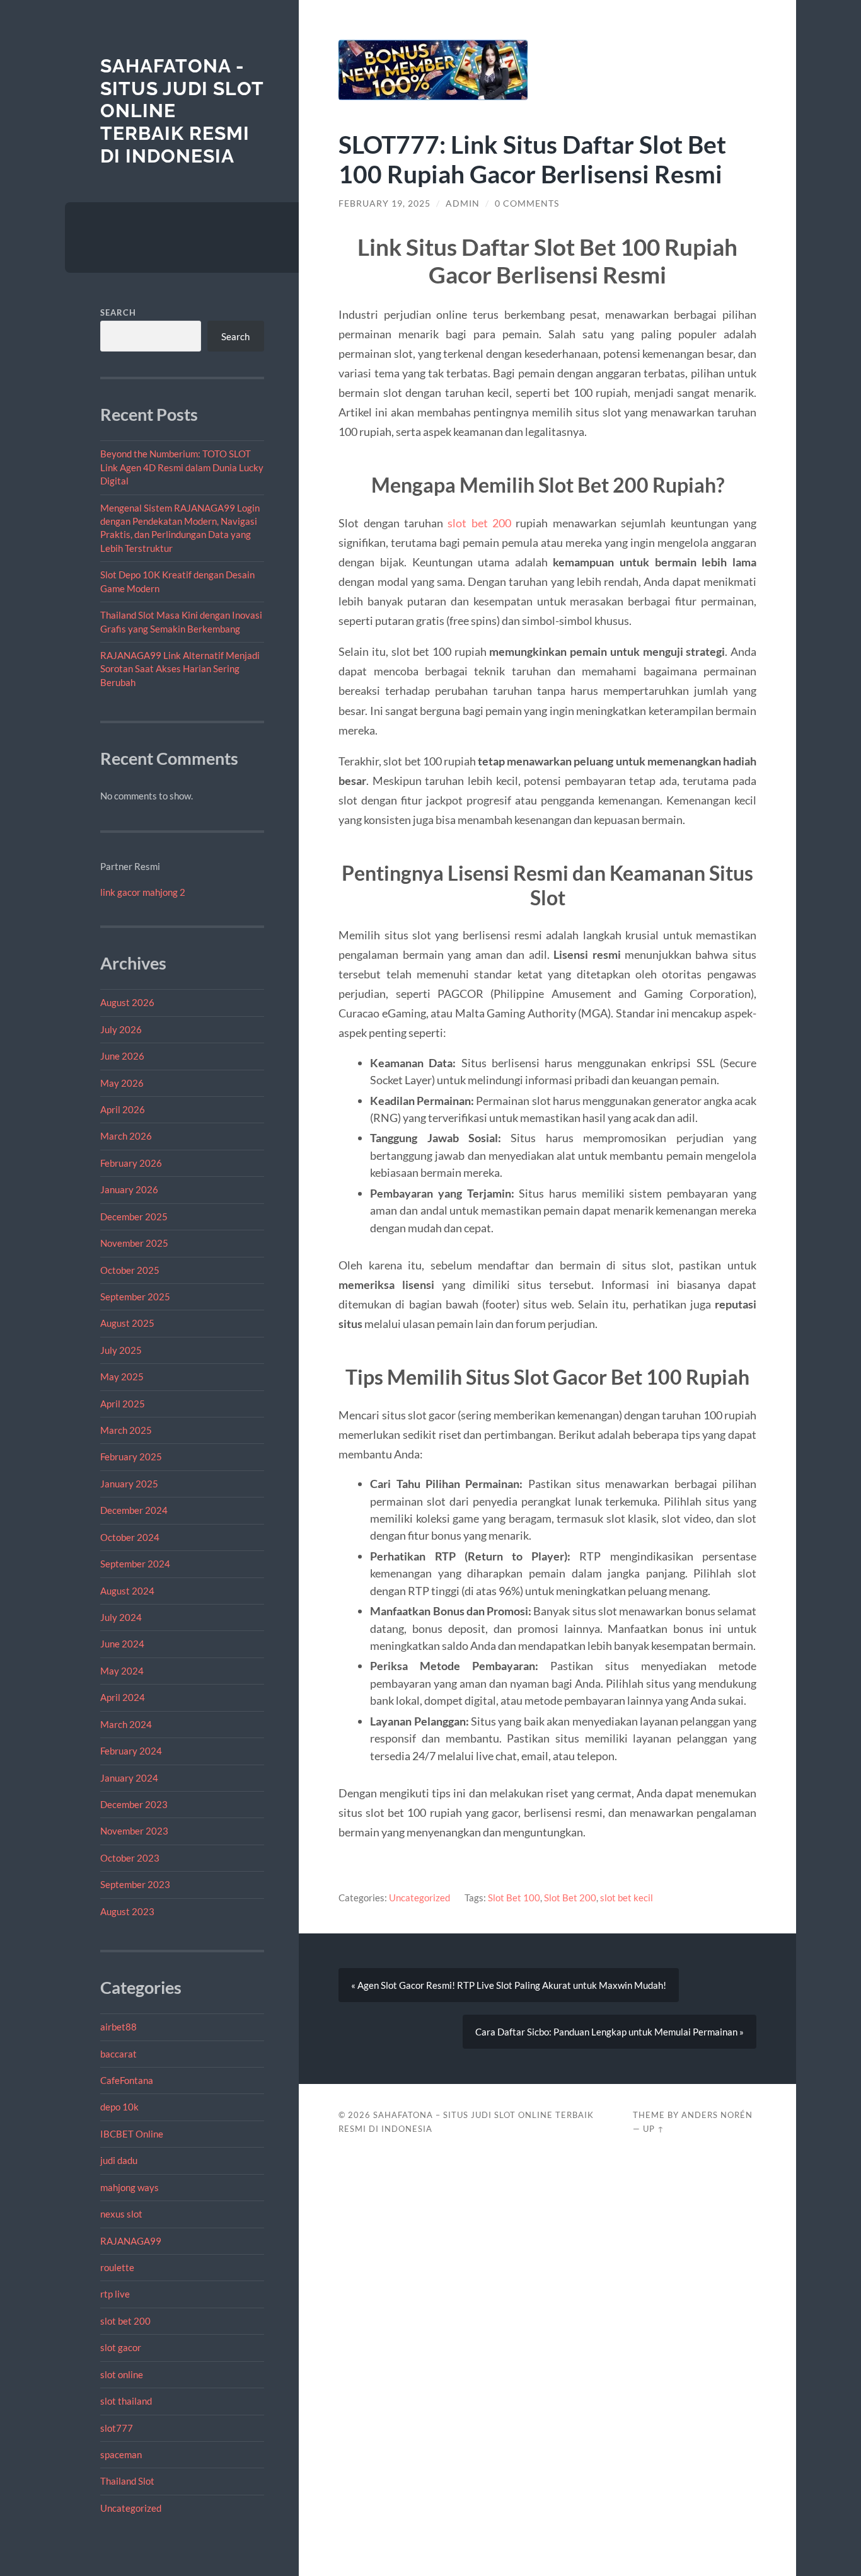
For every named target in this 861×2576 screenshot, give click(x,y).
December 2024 (134, 1510)
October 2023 (130, 1858)
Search (118, 312)
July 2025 (121, 1350)
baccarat (118, 2054)
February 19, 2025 (384, 203)
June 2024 (122, 1644)
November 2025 (134, 1243)
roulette (117, 2267)
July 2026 (121, 1029)
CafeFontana (127, 2080)
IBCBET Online (132, 2134)
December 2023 (134, 1804)
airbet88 (118, 2027)
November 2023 (134, 1831)
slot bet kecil (627, 1898)
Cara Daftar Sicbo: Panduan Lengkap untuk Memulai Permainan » (610, 2032)
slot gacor (121, 2347)
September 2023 (135, 1884)
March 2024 (126, 1724)
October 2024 (130, 1537)
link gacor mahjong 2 (143, 892)
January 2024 (129, 1778)
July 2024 (121, 1617)
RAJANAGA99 (131, 2241)
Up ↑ (654, 2129)
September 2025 (135, 1297)
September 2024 (135, 1564)
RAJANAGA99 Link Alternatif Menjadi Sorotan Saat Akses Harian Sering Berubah (180, 669)
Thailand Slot (127, 2481)
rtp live (115, 2294)
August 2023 (127, 1911)
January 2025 (129, 1484)
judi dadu (119, 2160)
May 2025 (122, 1377)
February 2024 (131, 1751)
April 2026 (123, 1109)
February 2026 (131, 1163)
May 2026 (122, 1083)
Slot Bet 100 (514, 1898)
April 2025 (123, 1404)
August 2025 (127, 1323)
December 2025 (134, 1216)
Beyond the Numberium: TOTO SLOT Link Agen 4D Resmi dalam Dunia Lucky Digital (182, 467)
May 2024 (122, 1671)
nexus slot (121, 2214)
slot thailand (126, 2401)
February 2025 (131, 1457)
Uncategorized (131, 2508)
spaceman (121, 2454)
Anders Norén (717, 2115)
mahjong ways (130, 2187)
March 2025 (126, 1430)
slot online (122, 2374)
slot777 (117, 2428)
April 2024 (123, 1697)
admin (463, 203)
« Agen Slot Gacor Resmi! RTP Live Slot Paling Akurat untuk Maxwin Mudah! (509, 1985)
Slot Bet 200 (570, 1898)
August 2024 (127, 1591)
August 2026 (127, 1002)
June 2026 (122, 1056)
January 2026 (129, 1189)
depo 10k (119, 2107)
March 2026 (126, 1136)
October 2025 (130, 1270)
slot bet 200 (125, 2321)
